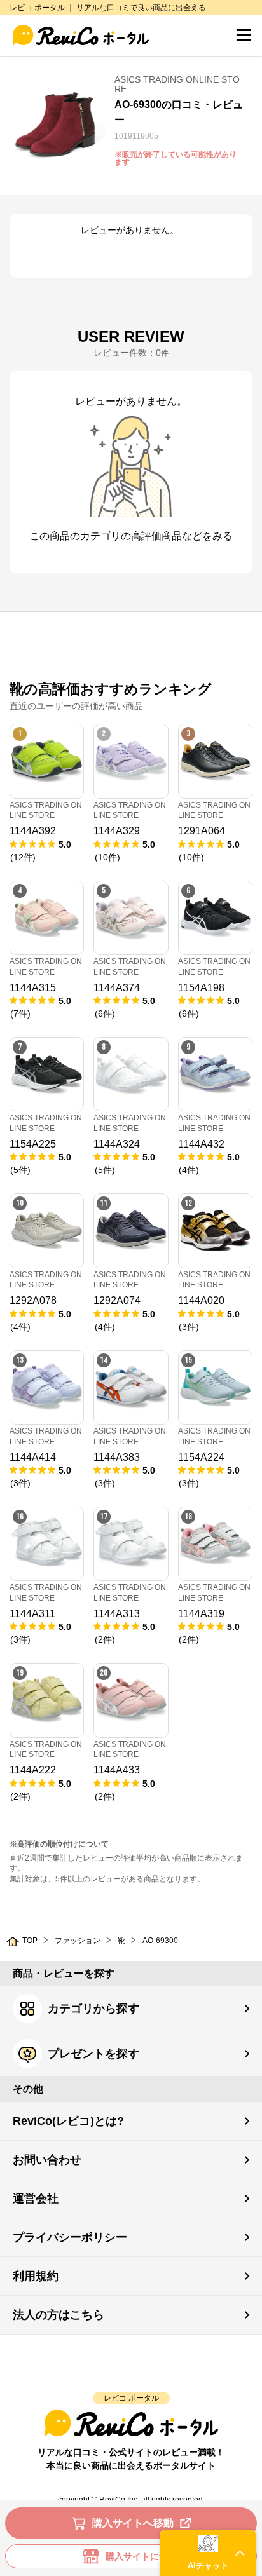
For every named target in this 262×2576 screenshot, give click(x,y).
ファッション (78, 1941)
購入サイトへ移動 (133, 2523)
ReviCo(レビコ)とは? (68, 2121)
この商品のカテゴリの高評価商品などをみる (131, 536)
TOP (30, 1941)
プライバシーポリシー (70, 2237)
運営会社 (36, 2199)
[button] (208, 2553)
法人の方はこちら (59, 2315)
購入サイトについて (146, 2556)
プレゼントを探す (93, 2054)
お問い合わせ (47, 2160)
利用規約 (36, 2276)
